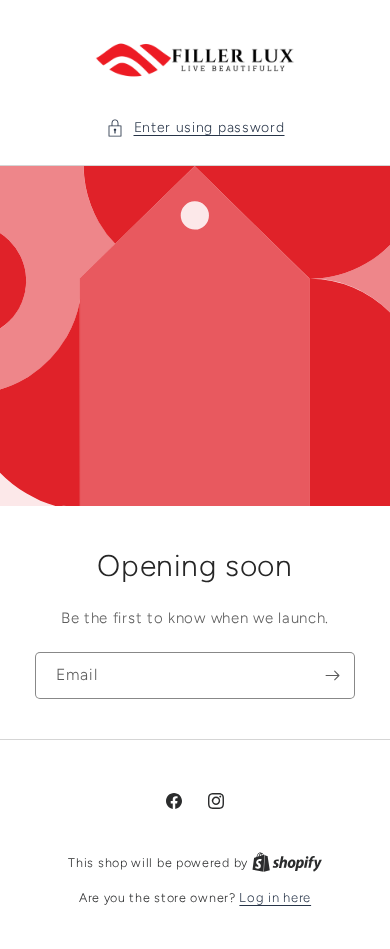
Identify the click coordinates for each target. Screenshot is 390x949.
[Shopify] (287, 862)
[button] (195, 127)
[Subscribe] (332, 675)
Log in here (275, 897)
